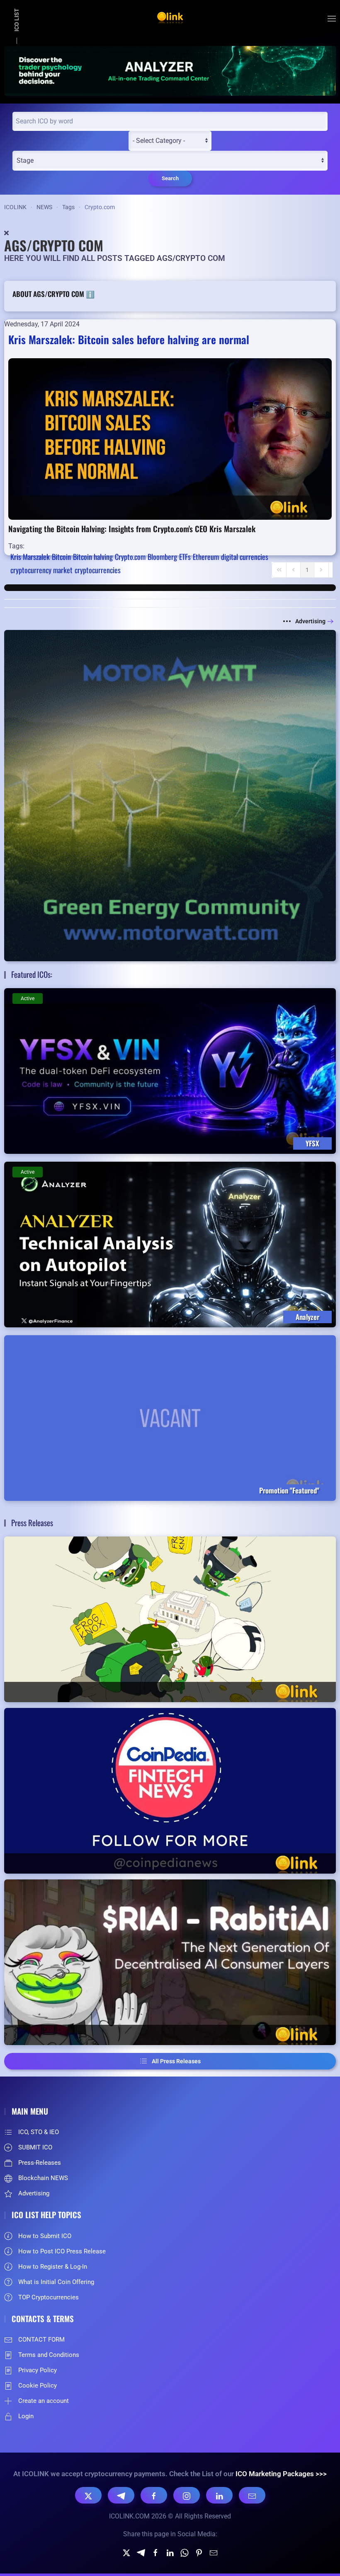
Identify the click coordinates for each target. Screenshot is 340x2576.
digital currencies (245, 557)
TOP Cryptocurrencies (49, 2297)
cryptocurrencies (98, 570)
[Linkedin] (170, 2552)
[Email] (252, 2495)
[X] (88, 2495)
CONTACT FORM (41, 2340)
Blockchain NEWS (43, 2178)
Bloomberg (162, 557)
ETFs (185, 557)
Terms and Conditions (49, 2355)
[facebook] (155, 2552)
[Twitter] (126, 2552)
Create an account (44, 2401)
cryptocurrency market (41, 570)
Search (170, 178)
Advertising (310, 621)
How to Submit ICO (45, 2236)
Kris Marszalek (30, 557)
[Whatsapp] (185, 2552)
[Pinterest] (199, 2552)
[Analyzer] (170, 70)
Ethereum (206, 557)
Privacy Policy (38, 2370)
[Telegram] (121, 2495)
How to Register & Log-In (53, 2267)
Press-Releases (40, 2163)
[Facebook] (154, 2495)
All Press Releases (176, 2061)
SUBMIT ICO (35, 2147)
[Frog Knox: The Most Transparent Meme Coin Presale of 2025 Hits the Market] (170, 1619)
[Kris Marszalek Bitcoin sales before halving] (170, 438)
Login (26, 2416)
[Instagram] (187, 2495)
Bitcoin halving (93, 557)
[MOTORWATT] (170, 795)
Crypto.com (130, 557)
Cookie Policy (38, 2385)
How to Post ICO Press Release (62, 2251)
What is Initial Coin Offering (56, 2282)
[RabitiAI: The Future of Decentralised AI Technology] (170, 1962)
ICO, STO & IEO (39, 2132)
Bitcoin (61, 557)
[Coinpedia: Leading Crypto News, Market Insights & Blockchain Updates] (170, 1791)
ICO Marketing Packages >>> (281, 2474)
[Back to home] (170, 19)
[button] (332, 19)
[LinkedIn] (219, 2495)
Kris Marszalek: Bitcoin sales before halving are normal (129, 339)
